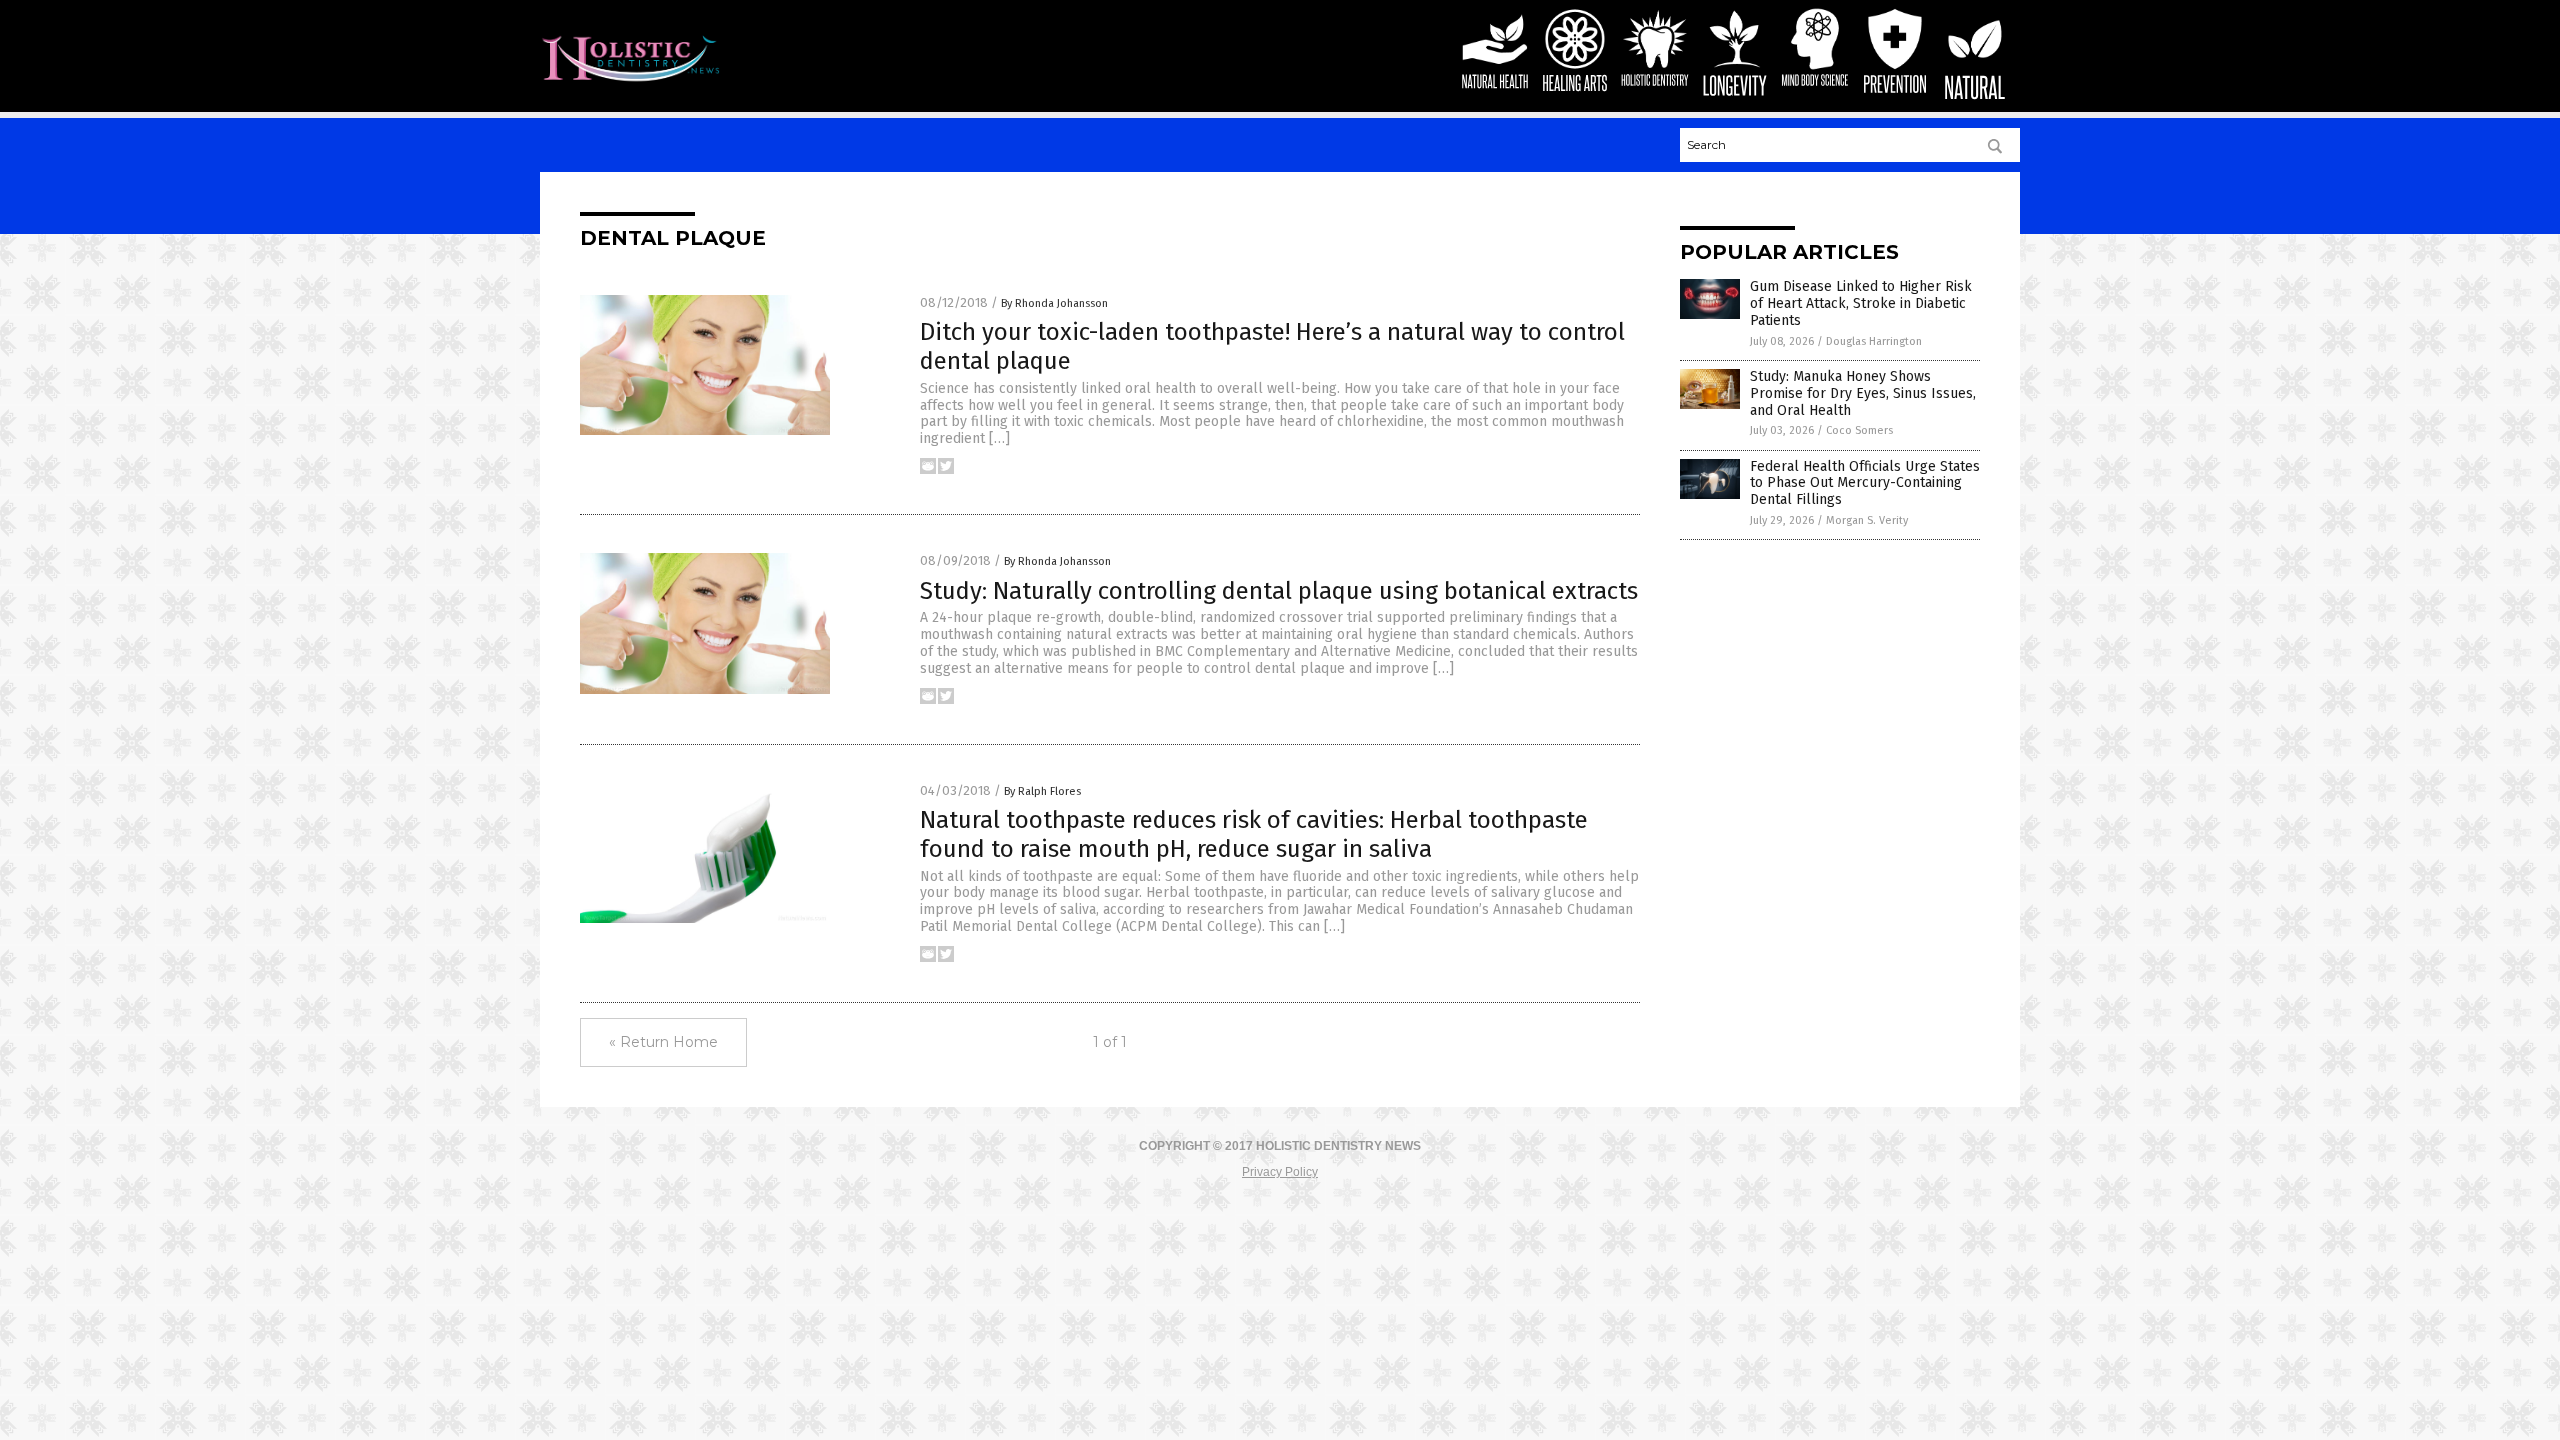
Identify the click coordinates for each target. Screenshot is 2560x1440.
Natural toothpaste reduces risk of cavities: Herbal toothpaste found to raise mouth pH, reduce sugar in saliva (1254, 834)
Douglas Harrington (1874, 341)
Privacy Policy (1280, 1172)
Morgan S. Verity (1867, 520)
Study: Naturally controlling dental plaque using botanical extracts (1279, 591)
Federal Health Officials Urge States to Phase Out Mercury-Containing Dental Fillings (1865, 483)
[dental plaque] (630, 82)
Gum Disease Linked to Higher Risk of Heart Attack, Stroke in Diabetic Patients (1861, 303)
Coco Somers (1859, 430)
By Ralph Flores (1042, 791)
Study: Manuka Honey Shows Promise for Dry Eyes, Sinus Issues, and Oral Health (1863, 393)
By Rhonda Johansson (1054, 303)
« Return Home (663, 1042)
